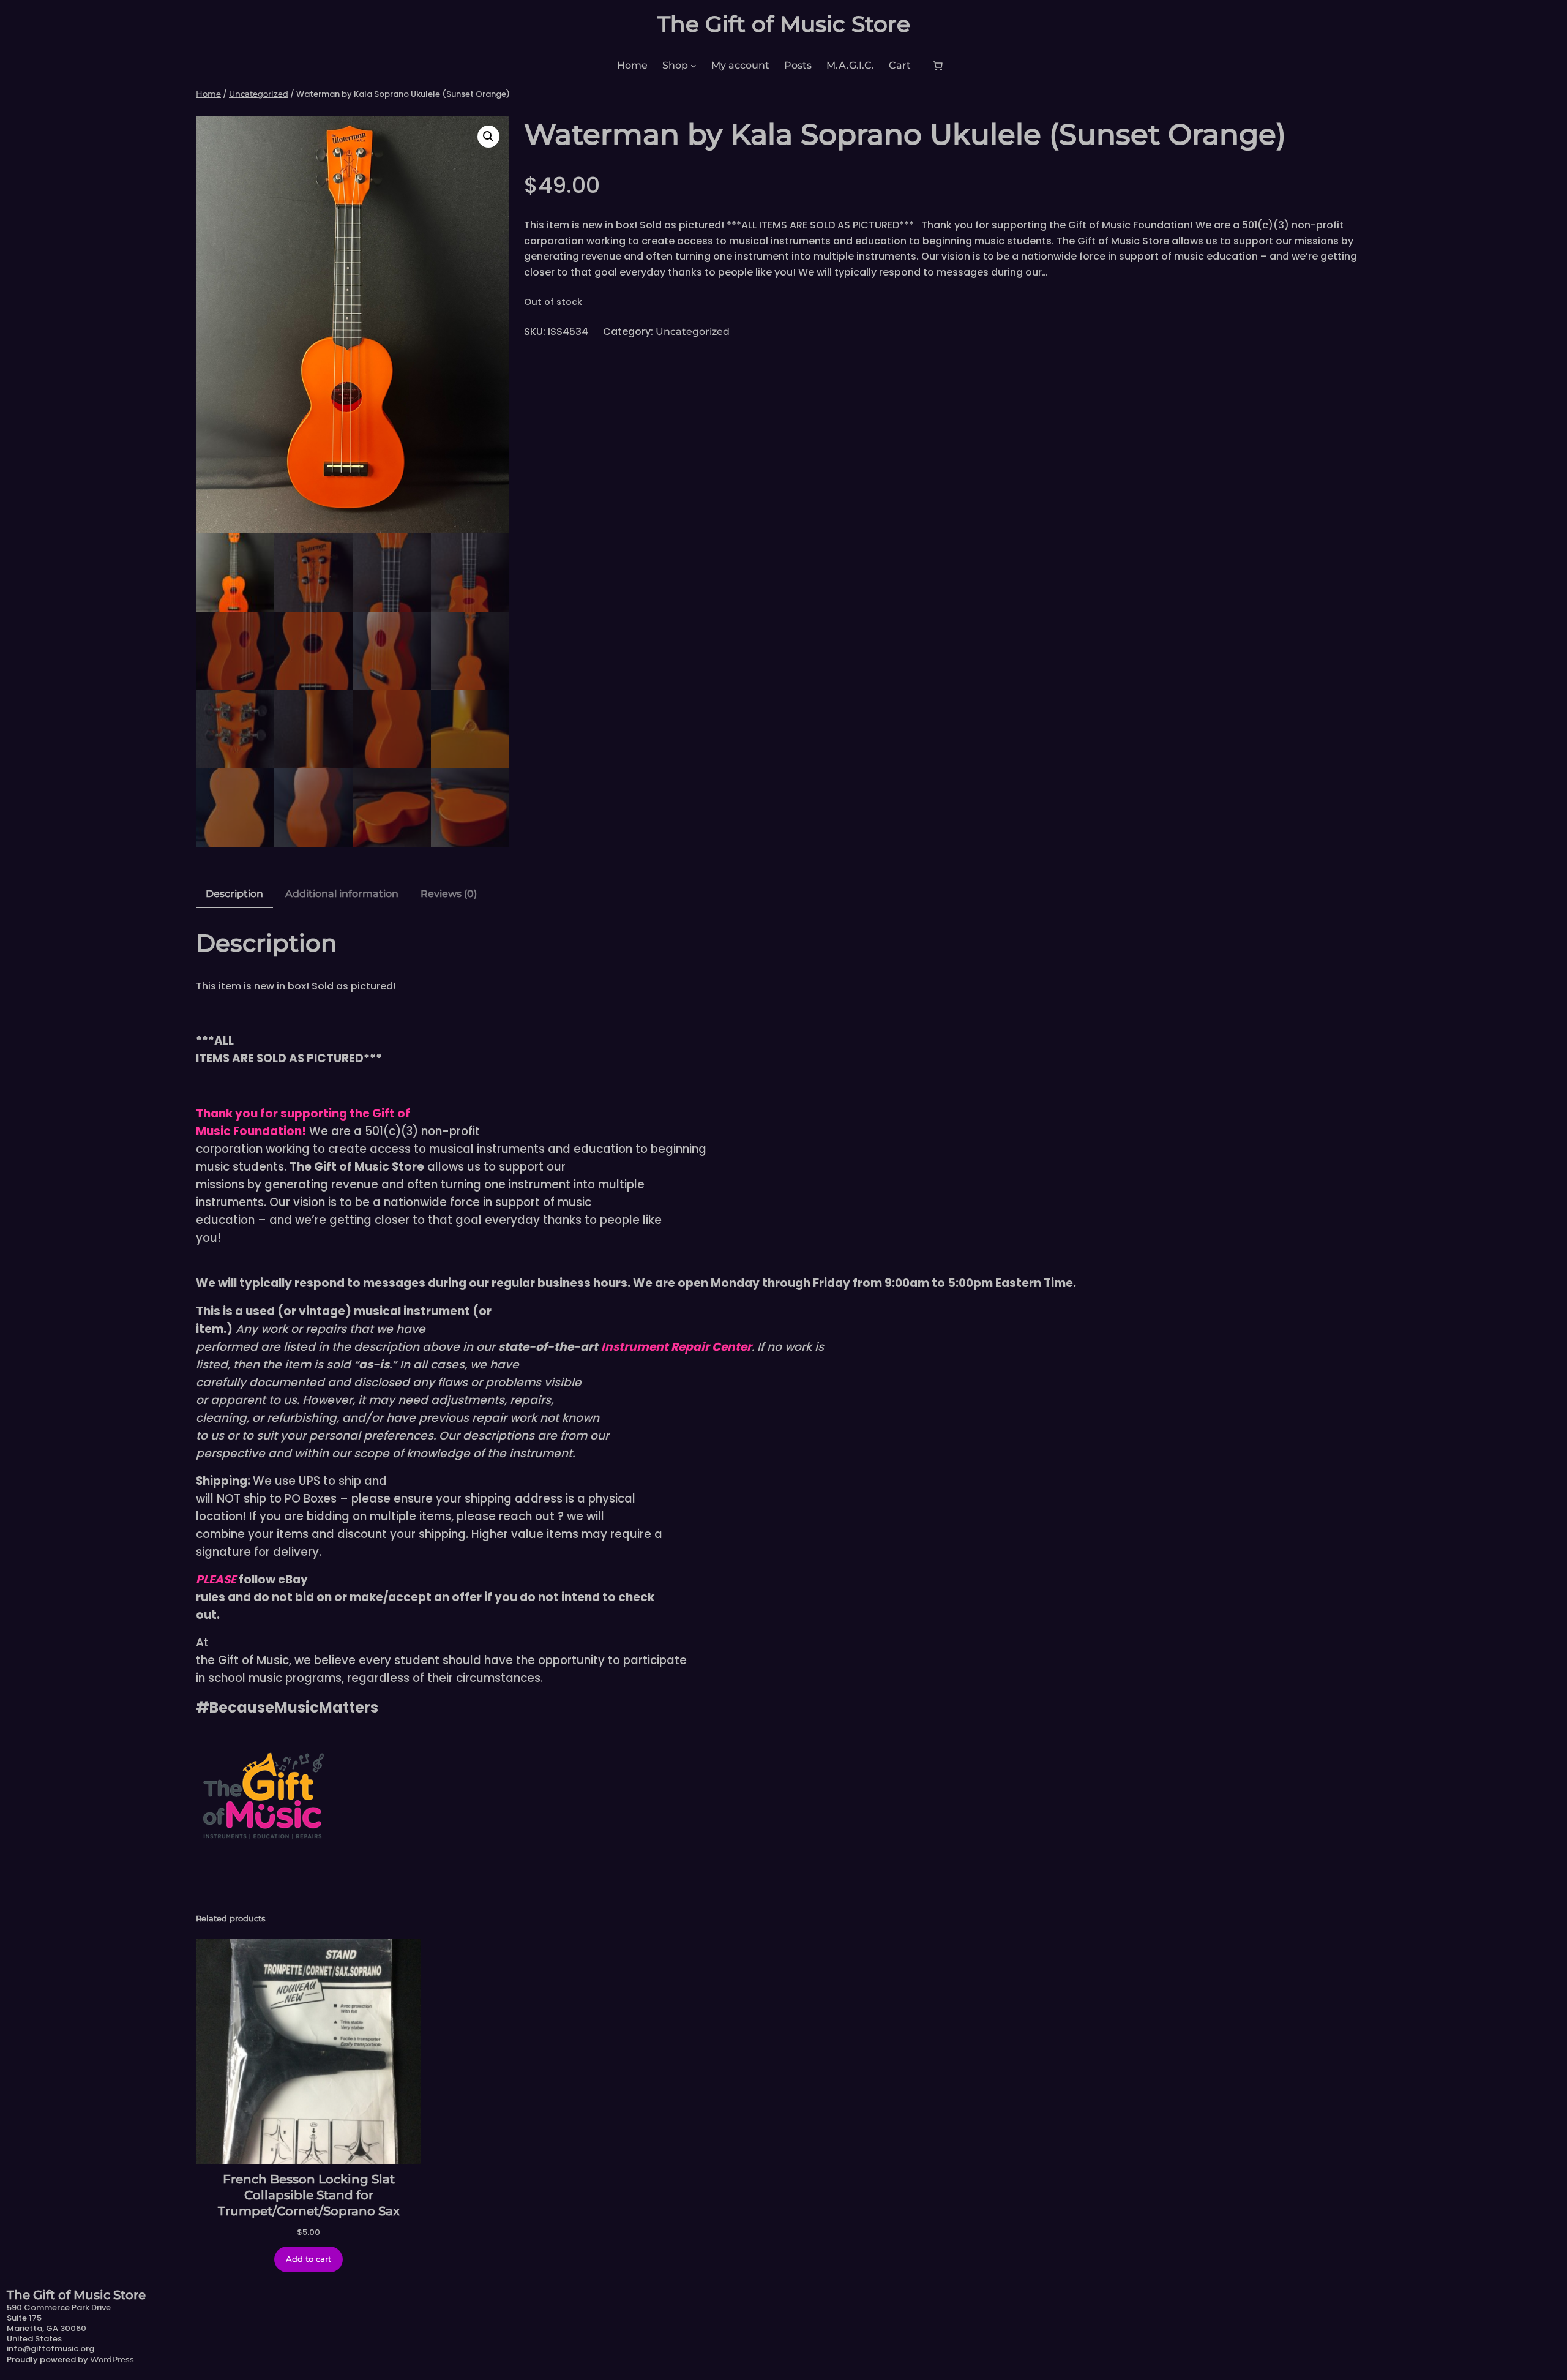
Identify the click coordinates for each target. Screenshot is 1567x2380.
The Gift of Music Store (784, 24)
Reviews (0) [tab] (449, 894)
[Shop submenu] (694, 66)
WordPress (112, 2359)
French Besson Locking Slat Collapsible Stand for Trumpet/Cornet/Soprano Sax (309, 2195)
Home (208, 94)
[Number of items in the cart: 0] (938, 66)
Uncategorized (259, 94)
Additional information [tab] (342, 894)
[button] (488, 137)
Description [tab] (234, 894)
